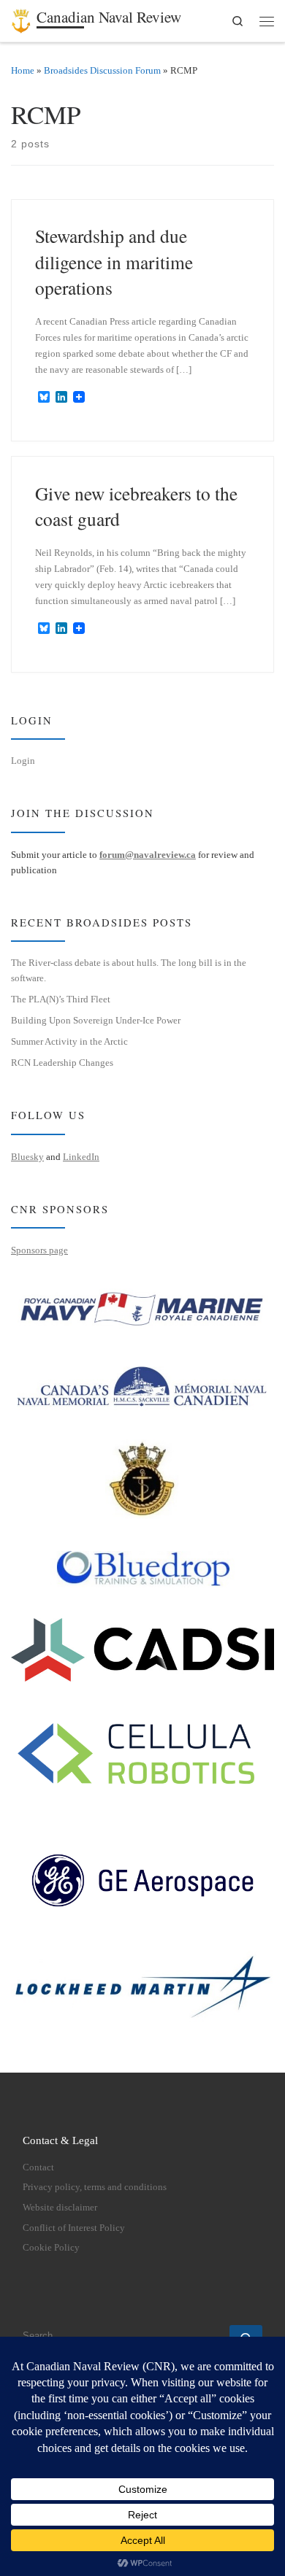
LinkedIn (81, 1157)
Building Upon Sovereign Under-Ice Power (96, 1020)
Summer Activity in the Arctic (69, 1041)
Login (23, 761)
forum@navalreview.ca (148, 855)
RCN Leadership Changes (62, 1063)
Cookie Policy (51, 2248)
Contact (38, 2167)
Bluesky (27, 1157)
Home (23, 70)
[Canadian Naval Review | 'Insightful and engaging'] (21, 18)
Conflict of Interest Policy (74, 2228)
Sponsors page (39, 1250)
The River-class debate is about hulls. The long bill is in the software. (129, 970)
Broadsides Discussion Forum (102, 70)
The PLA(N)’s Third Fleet (61, 999)
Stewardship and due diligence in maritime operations (114, 262)
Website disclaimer (60, 2208)
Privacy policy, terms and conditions (95, 2187)
